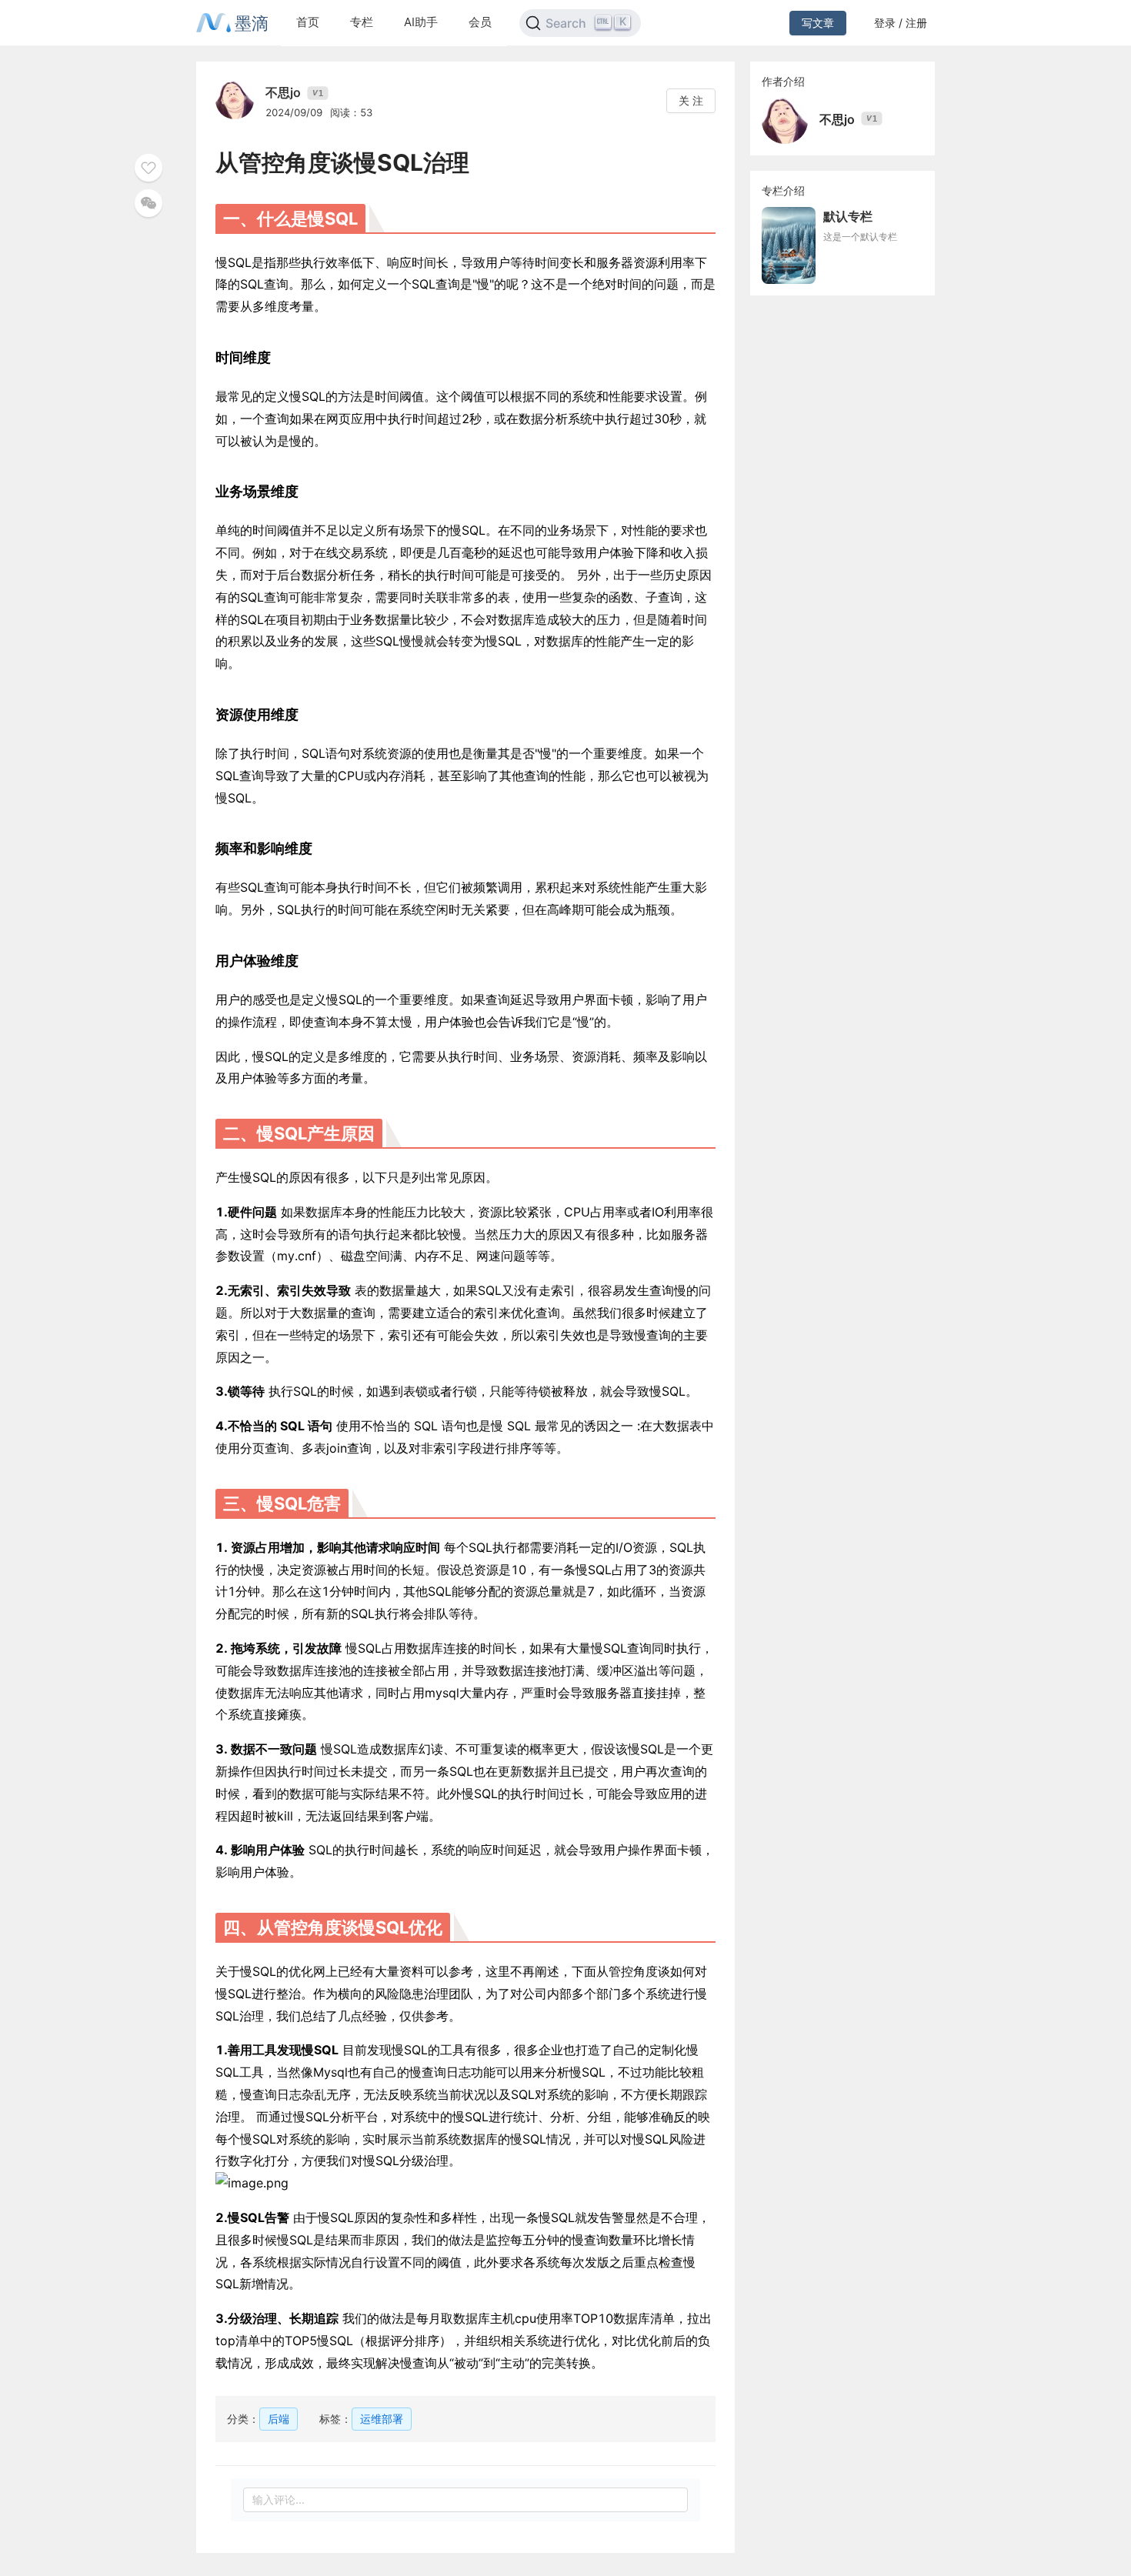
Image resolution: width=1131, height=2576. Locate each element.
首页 (308, 22)
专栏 (362, 22)
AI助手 (421, 22)
